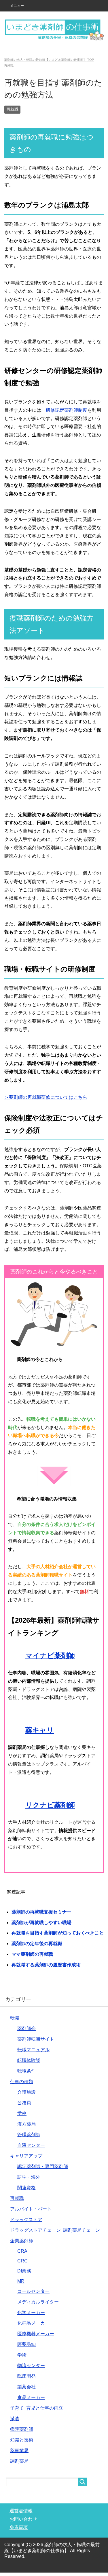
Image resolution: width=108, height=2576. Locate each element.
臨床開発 (26, 2376)
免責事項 (19, 2527)
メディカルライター (38, 2302)
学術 (22, 2355)
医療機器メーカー (36, 2334)
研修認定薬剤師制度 (67, 410)
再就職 (12, 109)
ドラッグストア (26, 2220)
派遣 (15, 2419)
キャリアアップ (26, 2156)
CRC (22, 2261)
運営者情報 (21, 2511)
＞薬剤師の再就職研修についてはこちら (46, 1097)
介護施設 (26, 2092)
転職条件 (26, 2071)
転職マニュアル (33, 2050)
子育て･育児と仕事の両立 (37, 2408)
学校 (22, 2113)
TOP (49, 60)
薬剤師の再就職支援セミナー (41, 1912)
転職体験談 (29, 2060)
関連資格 (26, 2188)
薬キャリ (40, 1730)
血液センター (31, 2145)
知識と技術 (22, 2440)
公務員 (24, 2103)
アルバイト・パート (31, 2209)
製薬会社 (26, 2387)
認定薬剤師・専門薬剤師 (43, 2166)
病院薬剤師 (22, 2429)
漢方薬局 (26, 2124)
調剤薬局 (19, 2461)
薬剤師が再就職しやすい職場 (41, 1923)
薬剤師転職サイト (36, 2039)
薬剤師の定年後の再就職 (37, 1944)
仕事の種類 (22, 2082)
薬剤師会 (26, 2028)
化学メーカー (31, 2312)
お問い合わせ (23, 2519)
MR (21, 2281)
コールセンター (33, 2291)
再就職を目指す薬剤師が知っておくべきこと (58, 1933)
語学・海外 (29, 2177)
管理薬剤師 (29, 2135)
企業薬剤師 (22, 2241)
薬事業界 (19, 2450)
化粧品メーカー (33, 2323)
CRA (22, 2251)
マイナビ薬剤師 (50, 1656)
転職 (15, 2018)
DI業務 (24, 2271)
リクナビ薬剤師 (50, 1805)
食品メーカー (31, 2397)
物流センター (31, 2366)
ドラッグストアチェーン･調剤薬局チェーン (55, 2230)
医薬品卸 (26, 2344)
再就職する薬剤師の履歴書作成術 (46, 1965)
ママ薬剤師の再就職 (32, 1954)
